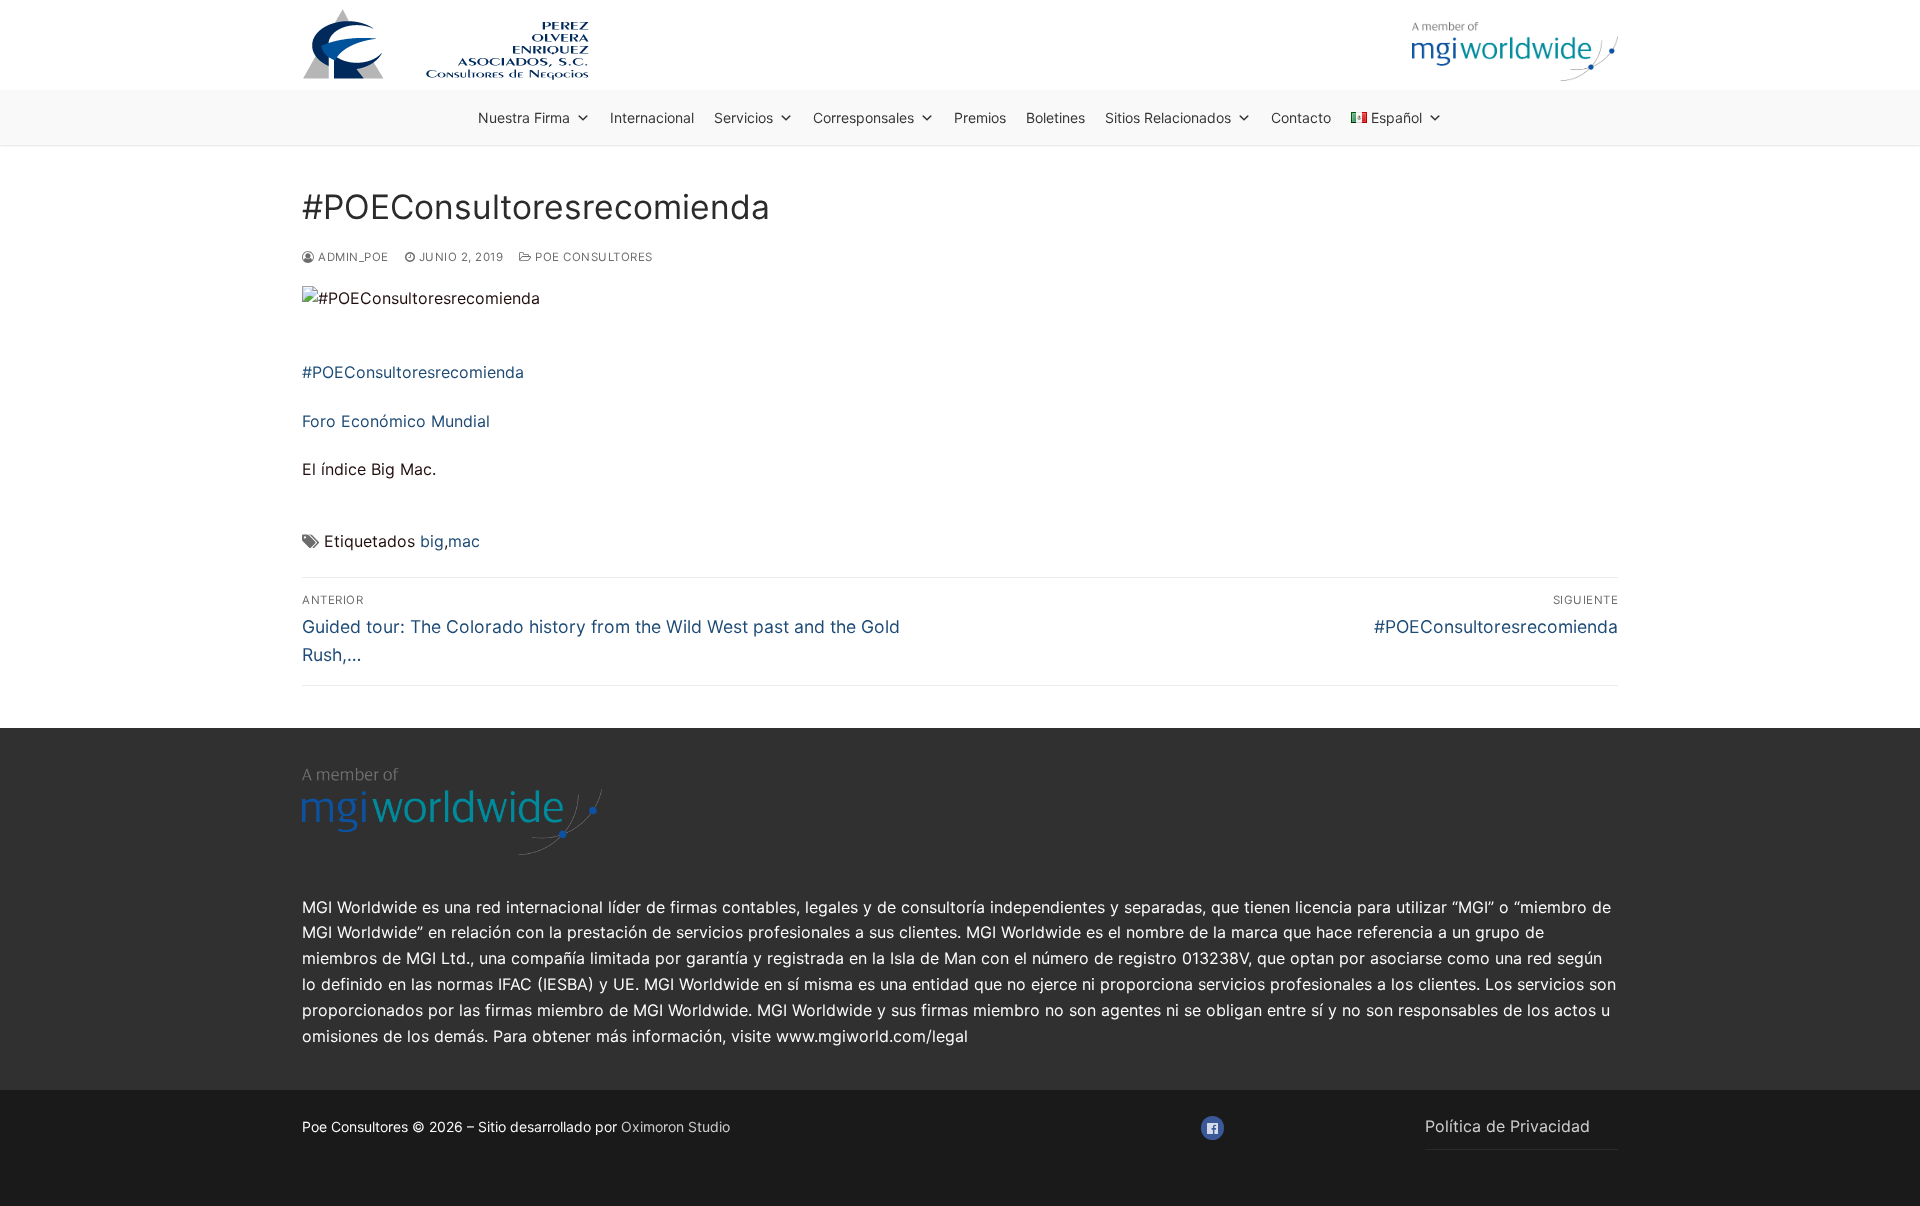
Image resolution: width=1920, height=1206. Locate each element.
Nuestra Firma (524, 117)
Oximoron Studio (675, 1126)
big (432, 541)
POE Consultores (592, 257)
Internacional (652, 117)
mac (464, 541)
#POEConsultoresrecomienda (413, 372)
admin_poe (352, 257)
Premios (980, 117)
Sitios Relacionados (1168, 117)
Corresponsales (863, 117)
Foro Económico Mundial (396, 421)
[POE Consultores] (1212, 1127)
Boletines (1055, 117)
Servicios (743, 117)
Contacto (1301, 117)
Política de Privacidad (1507, 1126)
